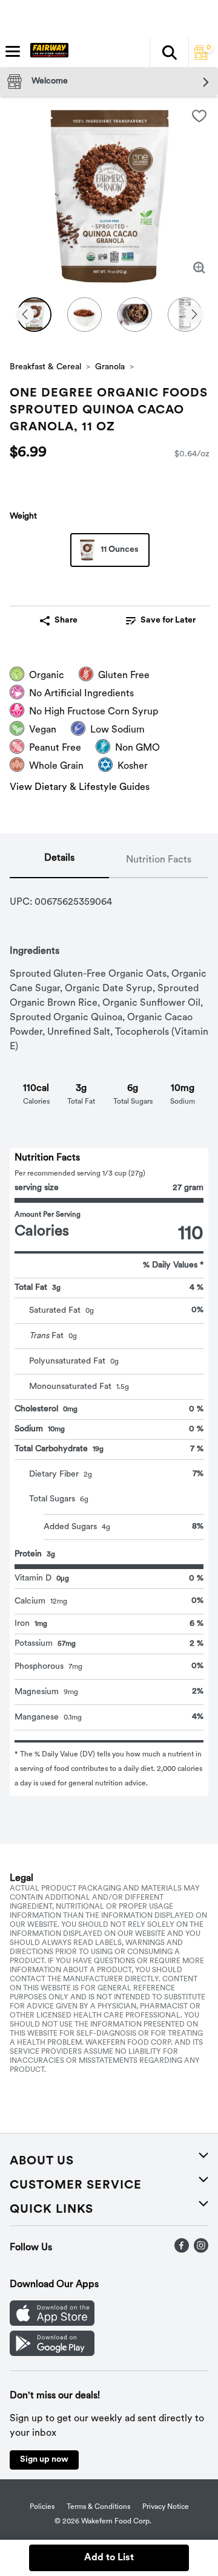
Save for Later (168, 620)
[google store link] (52, 2354)
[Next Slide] (194, 315)
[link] (161, 621)
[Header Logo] (47, 53)
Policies (42, 2507)
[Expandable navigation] (13, 51)
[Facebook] (182, 2250)
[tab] (59, 861)
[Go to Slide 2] (84, 315)
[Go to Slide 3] (135, 315)
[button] (169, 53)
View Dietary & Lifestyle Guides (80, 788)
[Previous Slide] (25, 315)
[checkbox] (199, 116)
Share (66, 620)
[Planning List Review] (201, 57)
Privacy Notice (166, 2507)
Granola (110, 367)
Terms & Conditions (98, 2507)
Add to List (109, 2558)
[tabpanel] (109, 1337)
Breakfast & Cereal (45, 367)
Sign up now (44, 2460)
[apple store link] (52, 2323)
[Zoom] (199, 268)
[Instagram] (201, 2250)
